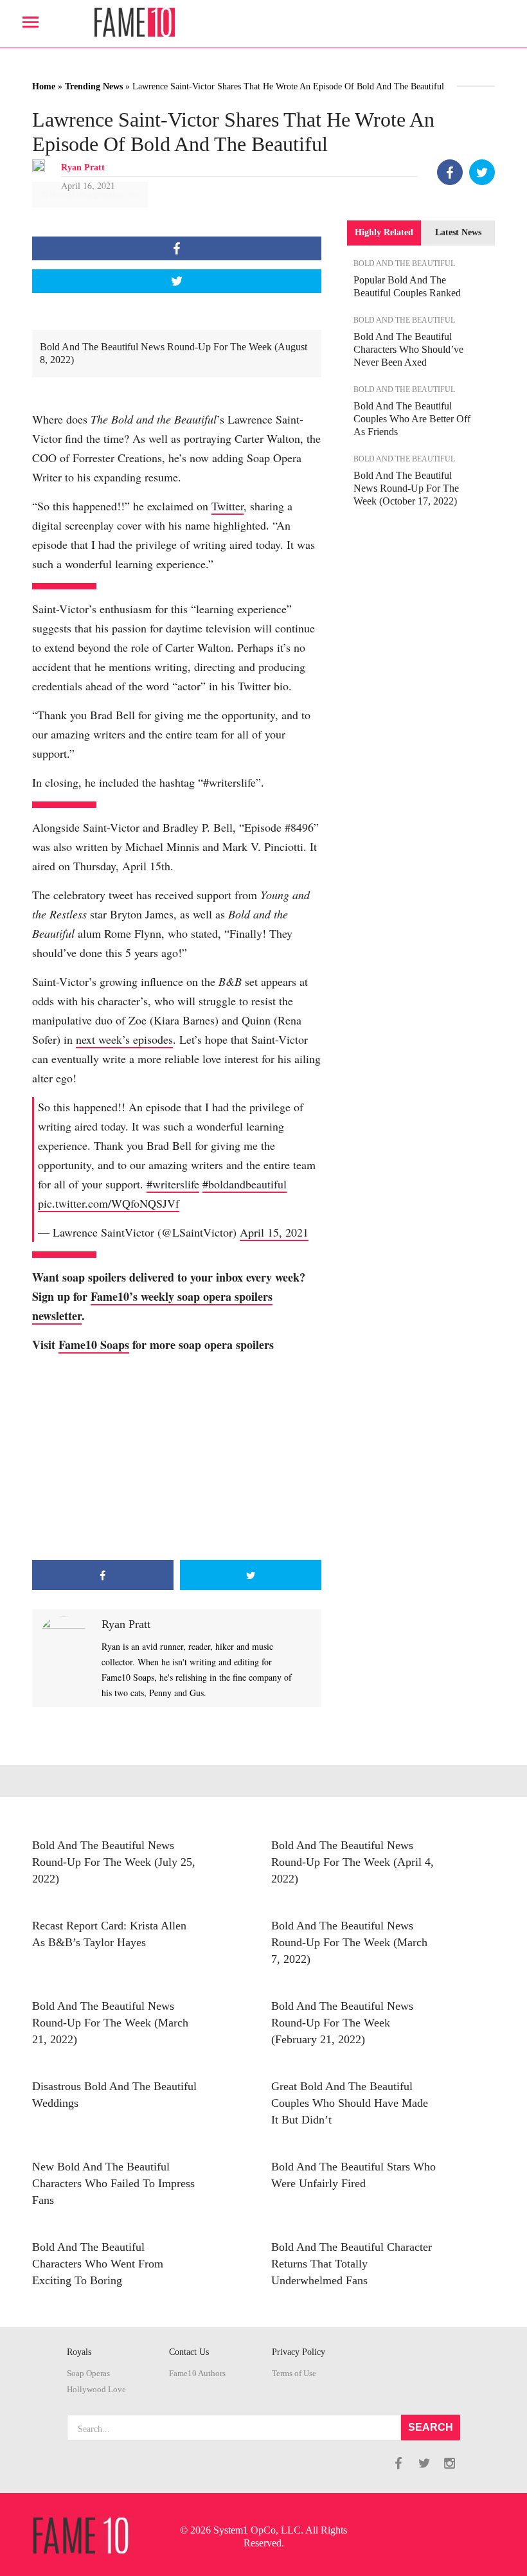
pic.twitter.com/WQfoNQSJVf (109, 1203)
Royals (79, 2352)
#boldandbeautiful (245, 1184)
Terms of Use (294, 2374)
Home (44, 86)
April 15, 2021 (274, 1232)
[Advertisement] (177, 1457)
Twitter (228, 506)
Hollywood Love (96, 2390)
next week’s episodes (124, 1039)
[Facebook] (450, 172)
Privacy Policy (299, 2352)
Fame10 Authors (197, 2374)
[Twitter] (482, 172)
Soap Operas (88, 2374)
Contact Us (189, 2352)
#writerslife (173, 1184)
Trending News (94, 86)
